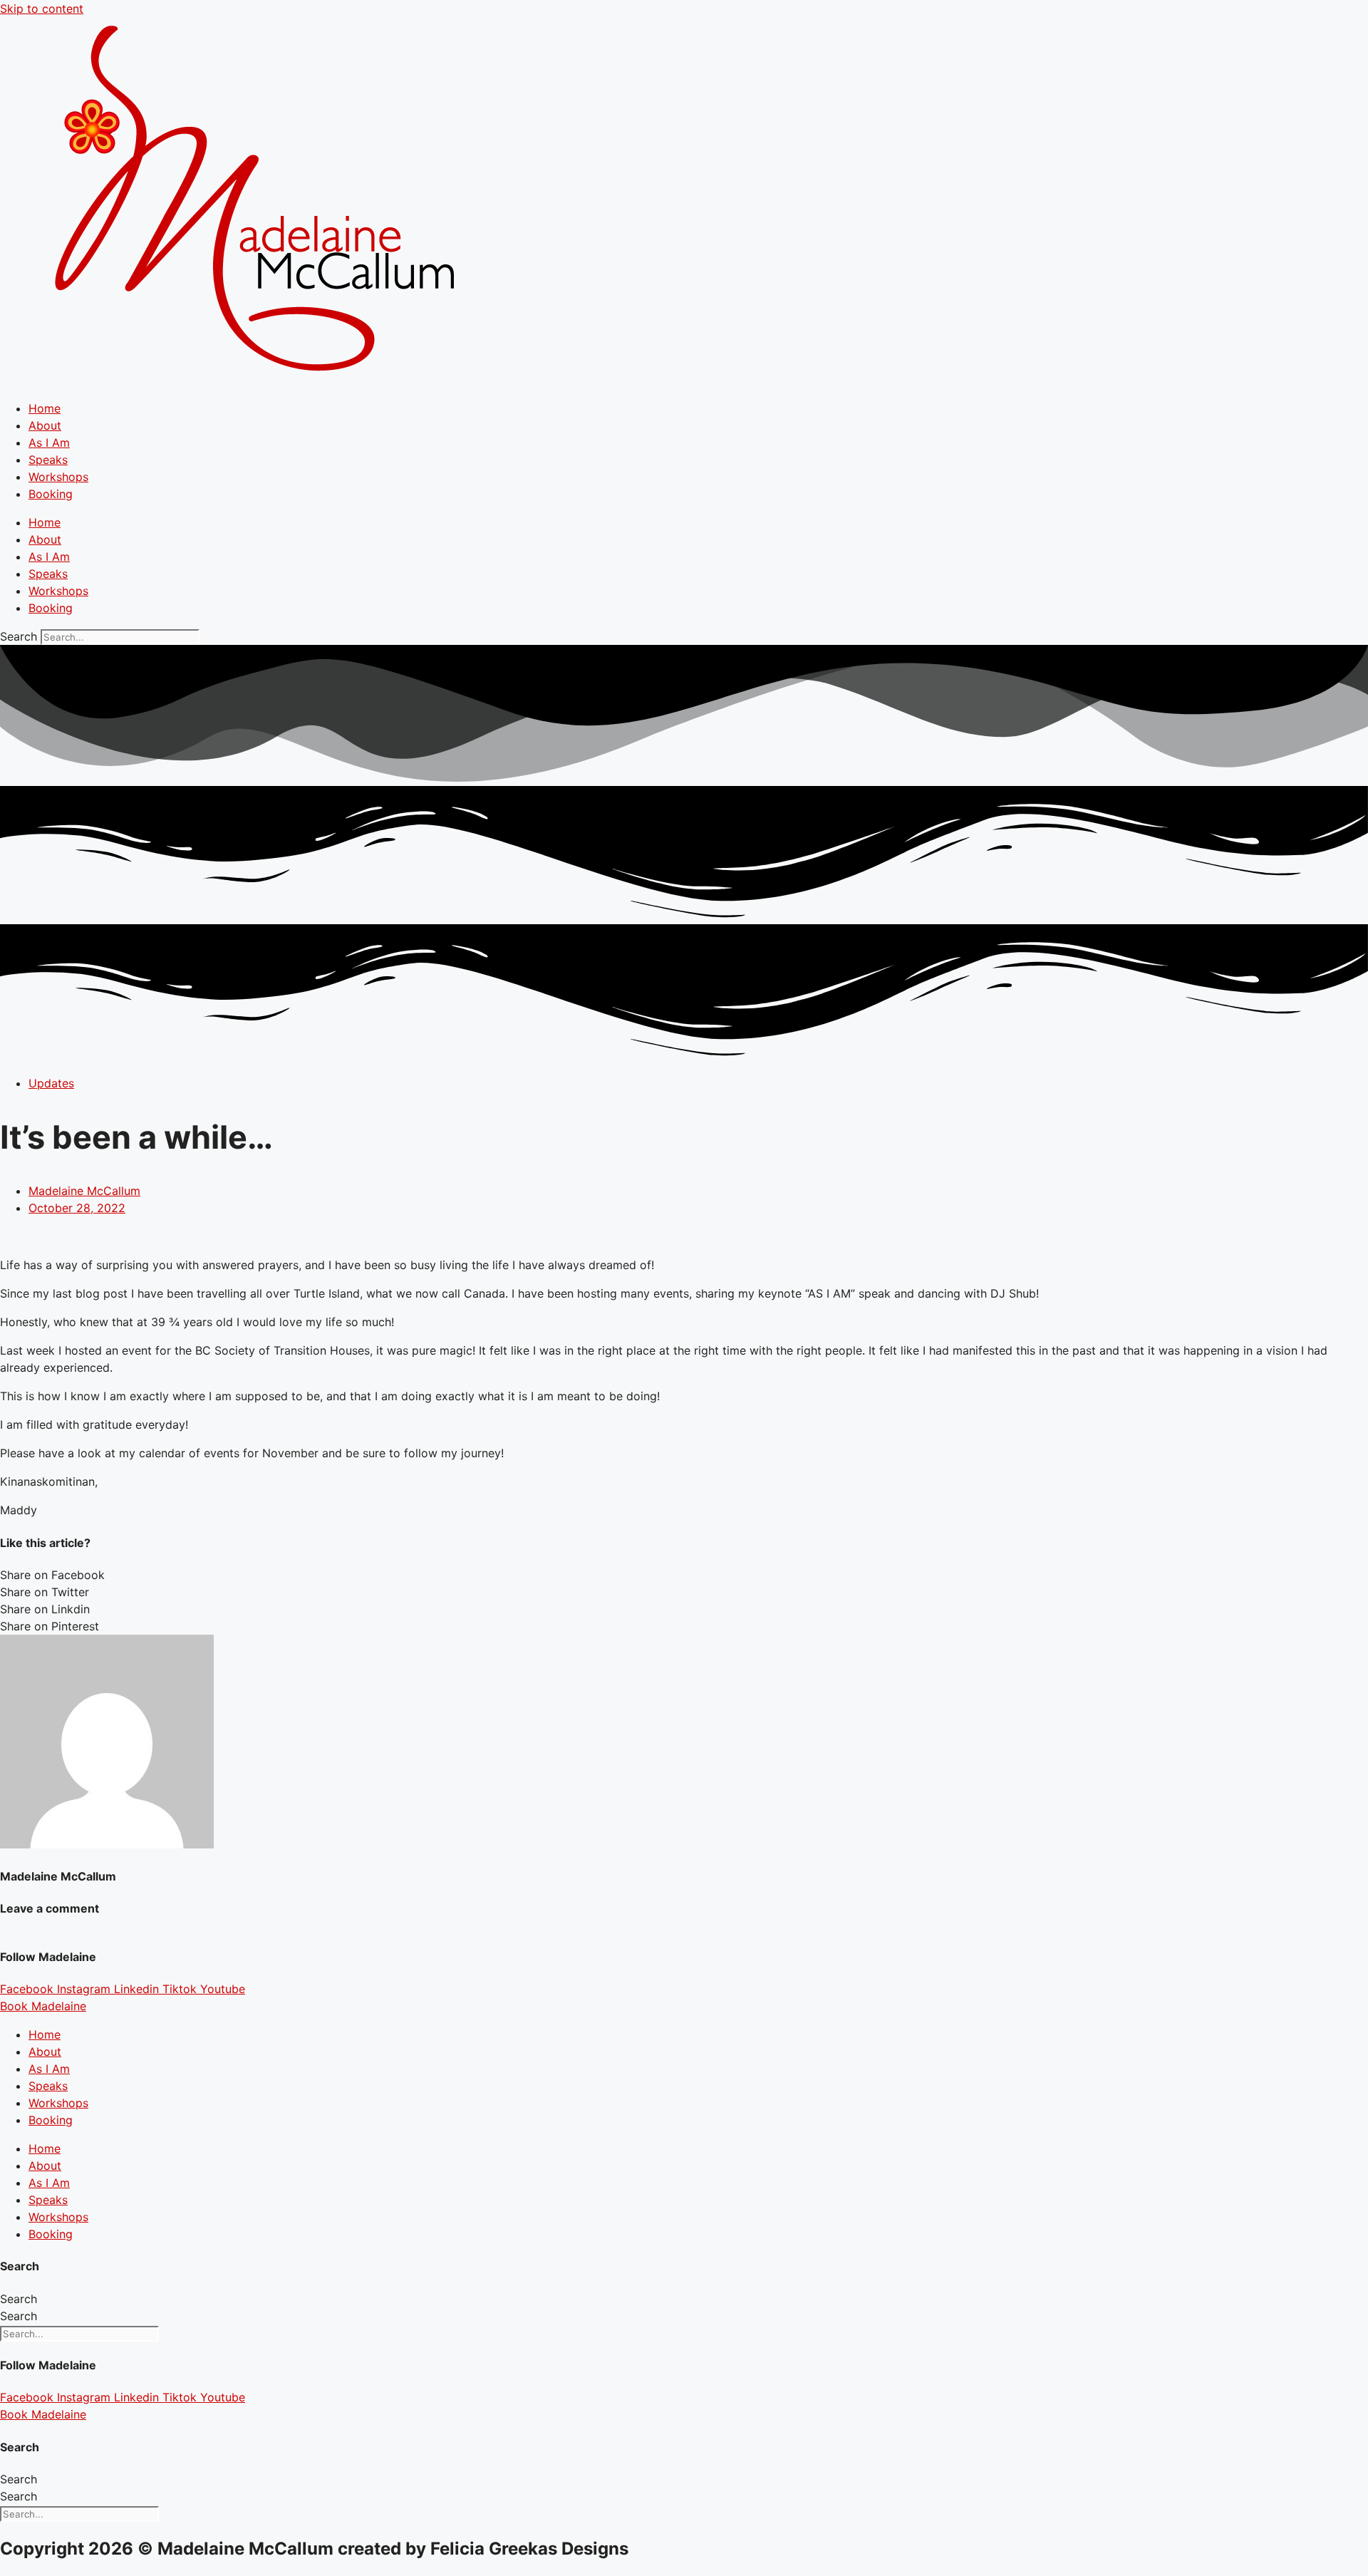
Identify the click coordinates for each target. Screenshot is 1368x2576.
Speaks (48, 460)
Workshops (58, 477)
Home (45, 408)
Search (19, 636)
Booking (51, 494)
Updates (51, 1083)
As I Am (49, 443)
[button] (684, 1575)
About (45, 425)
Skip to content (42, 9)
